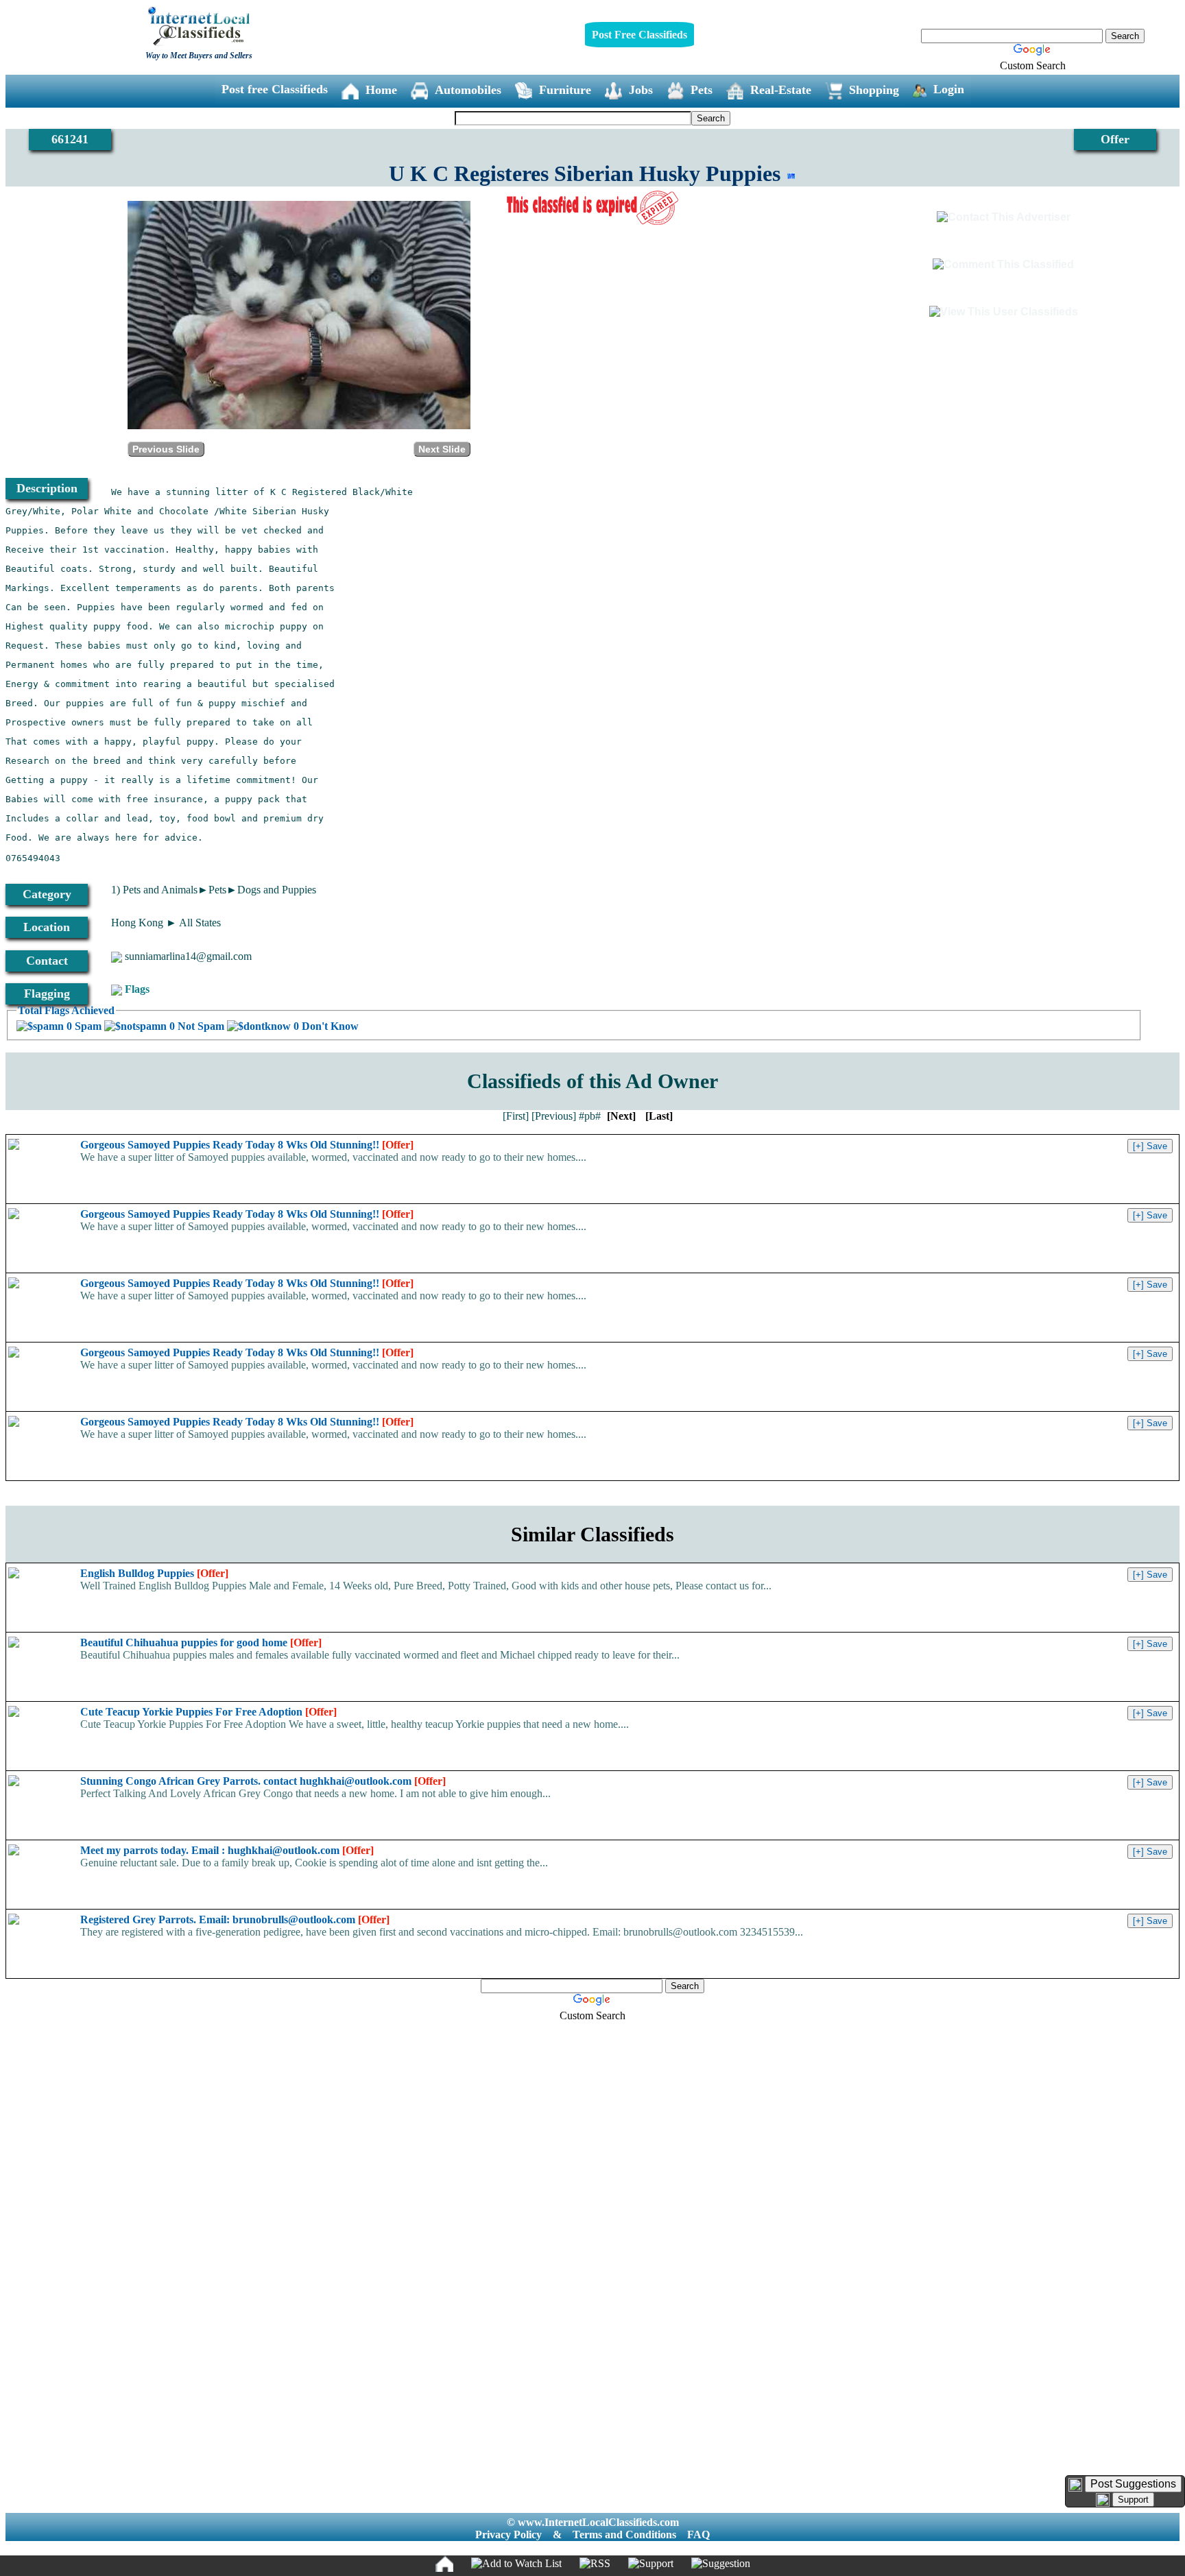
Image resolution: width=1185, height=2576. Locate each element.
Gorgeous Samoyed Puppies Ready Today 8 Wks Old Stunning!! (247, 1145)
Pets (702, 90)
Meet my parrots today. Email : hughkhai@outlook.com (227, 1850)
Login (949, 89)
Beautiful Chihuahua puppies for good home (201, 1642)
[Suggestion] (721, 2564)
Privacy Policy (508, 2535)
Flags (137, 989)
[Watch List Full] (516, 2564)
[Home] (444, 2564)
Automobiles (468, 90)
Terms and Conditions (624, 2535)
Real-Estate (781, 90)
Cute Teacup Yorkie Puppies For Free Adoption (208, 1712)
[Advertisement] (592, 2240)
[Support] (651, 2564)
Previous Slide (166, 449)
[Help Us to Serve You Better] (1075, 2485)
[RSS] (595, 2564)
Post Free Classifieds (639, 35)
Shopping (874, 90)
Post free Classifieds (275, 89)
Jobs (641, 90)
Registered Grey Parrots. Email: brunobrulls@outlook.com (235, 1919)
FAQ (698, 2535)
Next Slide (442, 449)
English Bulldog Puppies (154, 1573)
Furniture (565, 90)
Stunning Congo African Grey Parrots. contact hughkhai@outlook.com (263, 1781)
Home (381, 90)
